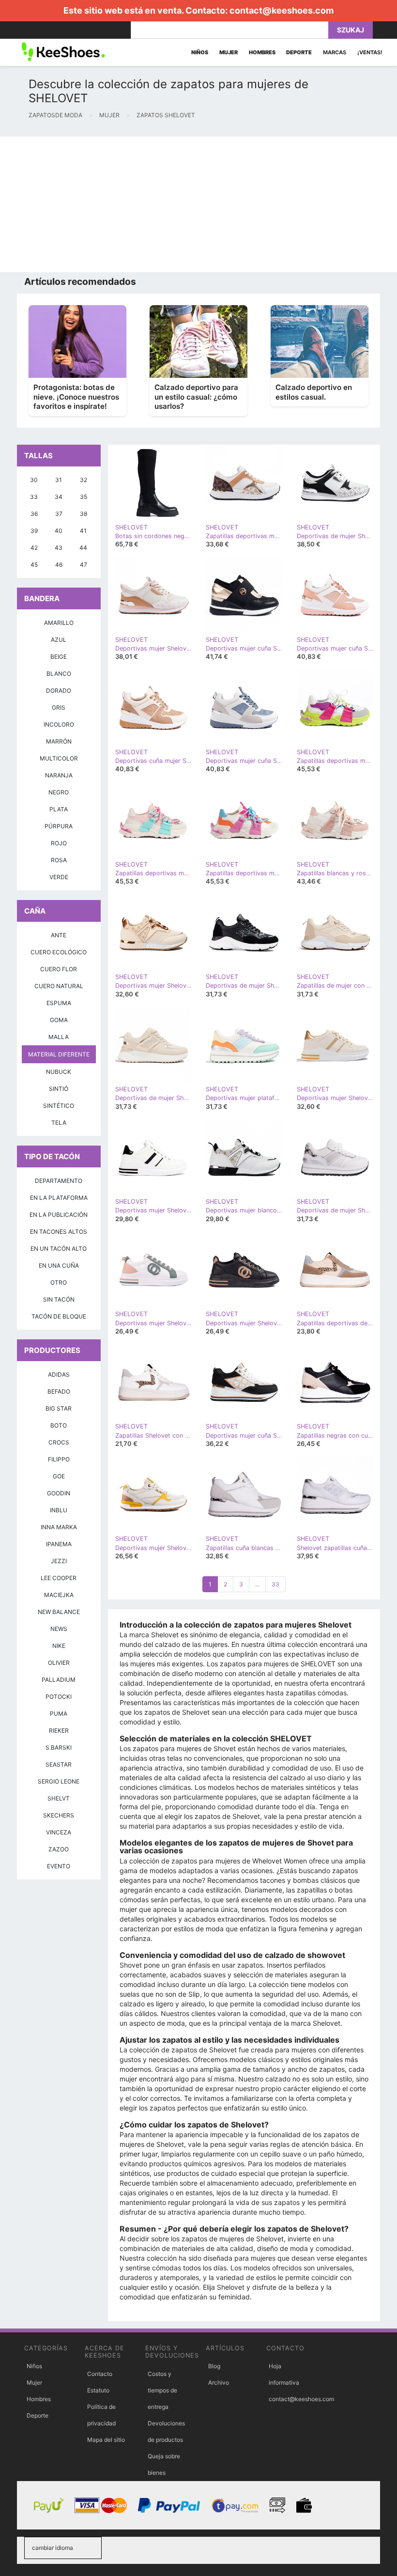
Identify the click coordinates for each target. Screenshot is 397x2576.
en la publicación (59, 1215)
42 (34, 548)
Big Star (59, 1408)
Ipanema (59, 1544)
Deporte (38, 2415)
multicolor (59, 758)
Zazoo (59, 1849)
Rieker (59, 1730)
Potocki (59, 1697)
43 (59, 548)
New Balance (59, 1612)
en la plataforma (59, 1198)
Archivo (219, 2382)
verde (59, 877)
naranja (59, 775)
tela (59, 1123)
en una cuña (59, 1265)
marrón (59, 741)
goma (59, 1020)
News (59, 1629)
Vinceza (59, 1832)
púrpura (59, 826)
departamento (59, 1181)
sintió (59, 1089)
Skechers (59, 1815)
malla (59, 1037)
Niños (34, 2366)
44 (83, 548)
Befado (59, 1391)
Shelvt (59, 1798)
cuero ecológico (59, 952)
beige (59, 657)
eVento (59, 1866)
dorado (59, 691)
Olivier (59, 1663)
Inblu (59, 1510)
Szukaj (351, 30)
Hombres (39, 2399)
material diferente (59, 1054)
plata (59, 809)
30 (34, 480)
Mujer (34, 2382)
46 (59, 565)
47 (84, 565)
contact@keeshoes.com (282, 10)
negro (59, 792)
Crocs (59, 1442)
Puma (59, 1714)
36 (34, 514)
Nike (59, 1646)
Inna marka (59, 1527)
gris (59, 707)
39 (34, 531)
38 (84, 514)
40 (59, 531)
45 (34, 565)
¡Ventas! (370, 52)
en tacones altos (59, 1232)
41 (83, 531)
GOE (59, 1476)
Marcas (335, 52)
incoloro (59, 724)
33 (275, 1584)
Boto (59, 1425)
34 (59, 497)
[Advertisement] (198, 204)
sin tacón (59, 1299)
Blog (214, 2366)
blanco (59, 674)
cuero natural (59, 986)
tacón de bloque (59, 1316)
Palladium (59, 1680)
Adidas (59, 1374)
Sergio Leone (59, 1781)
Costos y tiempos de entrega (162, 2390)
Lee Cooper (59, 1578)
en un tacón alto (59, 1249)
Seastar (59, 1764)
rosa (59, 860)
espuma (59, 1003)
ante (59, 935)
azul (59, 640)
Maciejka (59, 1595)
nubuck (59, 1072)
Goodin (59, 1493)
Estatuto (98, 2390)
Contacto (100, 2374)
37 (59, 514)
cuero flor (59, 969)
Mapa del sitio (106, 2440)
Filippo (59, 1459)
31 (59, 480)
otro (59, 1282)
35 (84, 497)
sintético (59, 1106)
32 (84, 480)
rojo (59, 843)
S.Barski (59, 1747)
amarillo (59, 623)
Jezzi (59, 1561)
